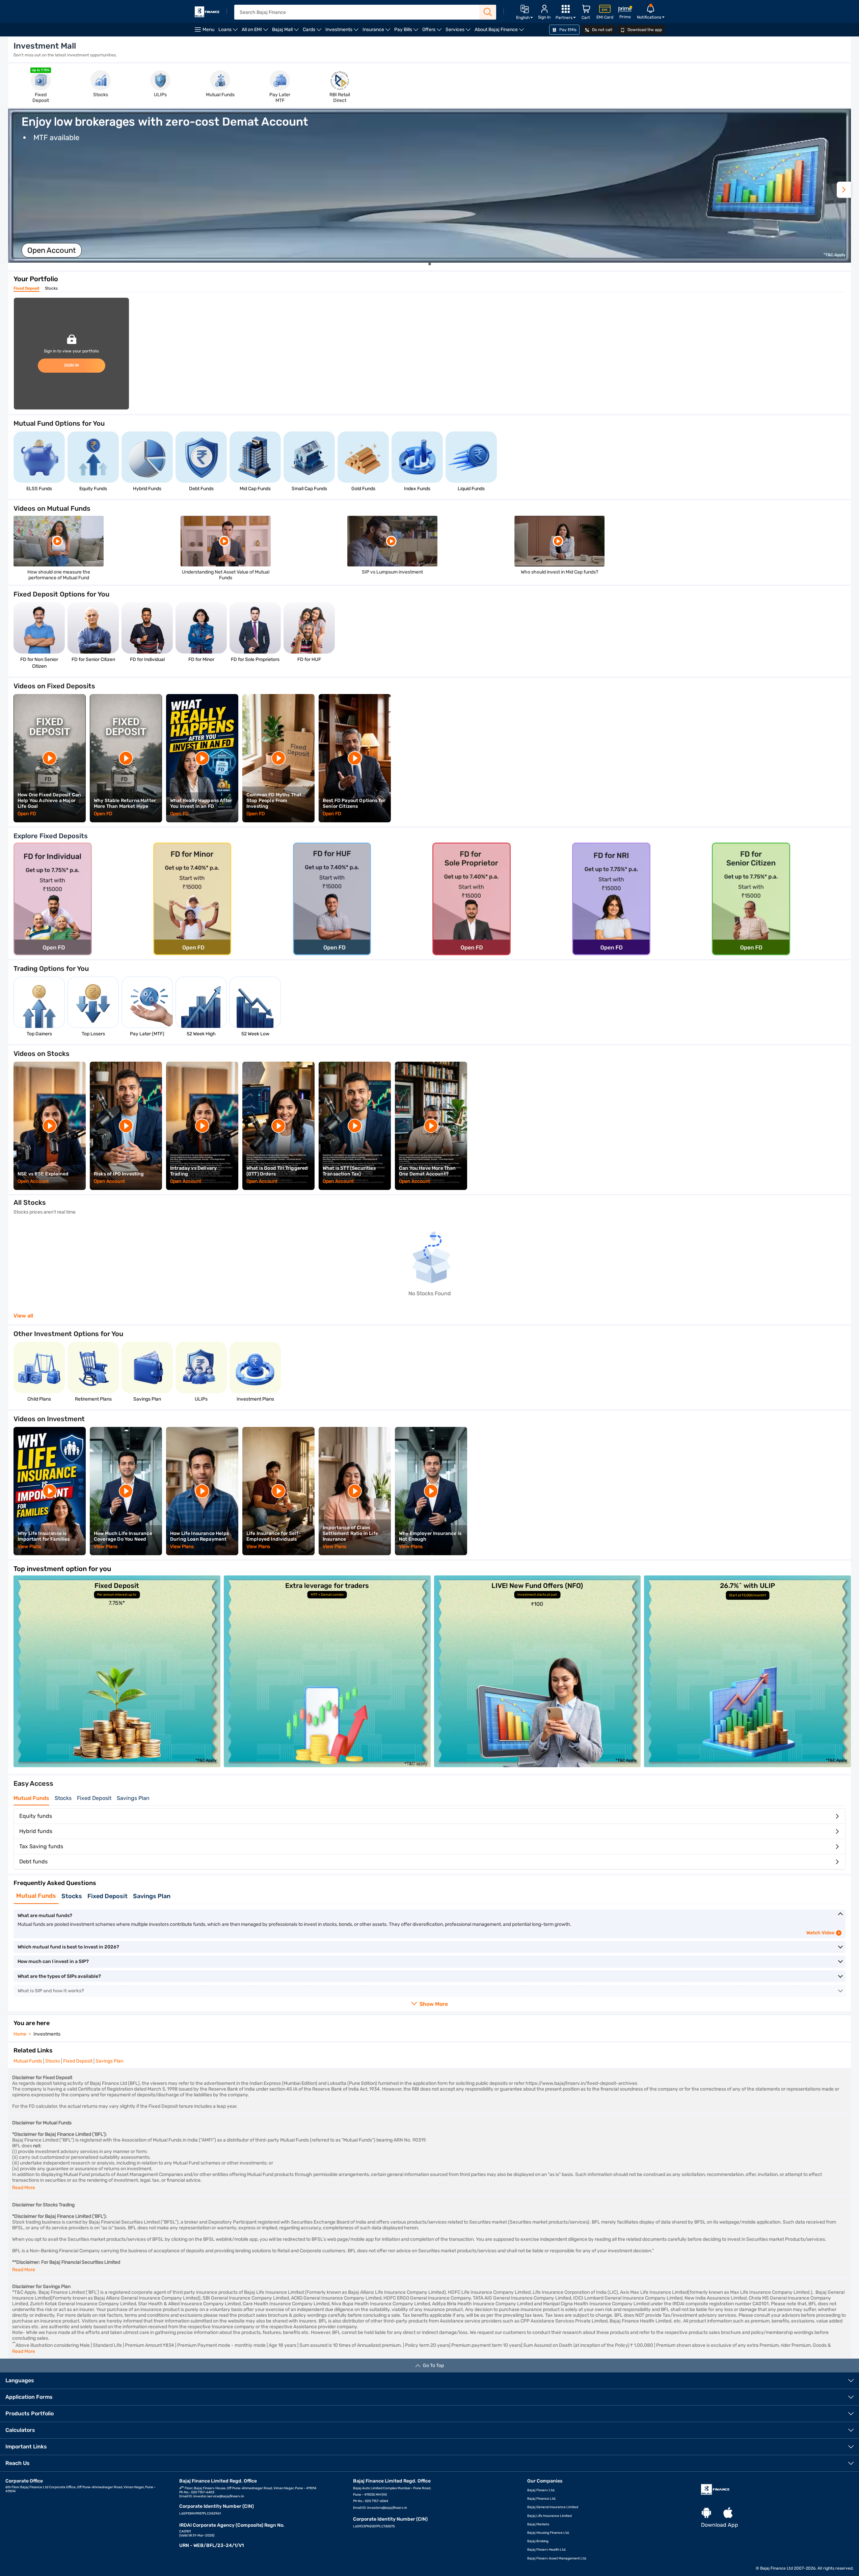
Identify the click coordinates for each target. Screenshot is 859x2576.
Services (459, 32)
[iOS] (728, 2513)
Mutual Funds (31, 1798)
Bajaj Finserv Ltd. (541, 2490)
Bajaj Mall (286, 32)
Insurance (377, 32)
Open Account (52, 250)
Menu (208, 30)
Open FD (27, 814)
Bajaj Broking (538, 2541)
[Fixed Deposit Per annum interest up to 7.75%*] (117, 1765)
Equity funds (36, 1816)
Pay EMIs (567, 30)
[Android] (706, 2513)
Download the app (644, 30)
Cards (313, 32)
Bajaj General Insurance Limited (553, 2507)
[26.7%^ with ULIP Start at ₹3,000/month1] (747, 1765)
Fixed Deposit (26, 288)
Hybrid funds (36, 1831)
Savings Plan (133, 1798)
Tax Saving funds (41, 1846)
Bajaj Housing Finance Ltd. (548, 2533)
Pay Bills (407, 32)
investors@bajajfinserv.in (387, 2508)
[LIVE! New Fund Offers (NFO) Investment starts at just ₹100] (538, 1765)
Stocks (51, 288)
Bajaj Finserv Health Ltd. (547, 2550)
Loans (229, 32)
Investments (343, 32)
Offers (433, 32)
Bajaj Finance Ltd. (542, 2499)
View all (23, 1316)
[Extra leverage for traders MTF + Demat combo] (327, 1765)
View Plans (30, 1547)
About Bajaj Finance (500, 32)
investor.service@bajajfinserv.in (219, 2496)
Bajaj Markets (538, 2524)
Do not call (602, 30)
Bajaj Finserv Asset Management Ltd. (557, 2558)
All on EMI (256, 32)
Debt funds (33, 1862)
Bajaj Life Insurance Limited (549, 2516)
